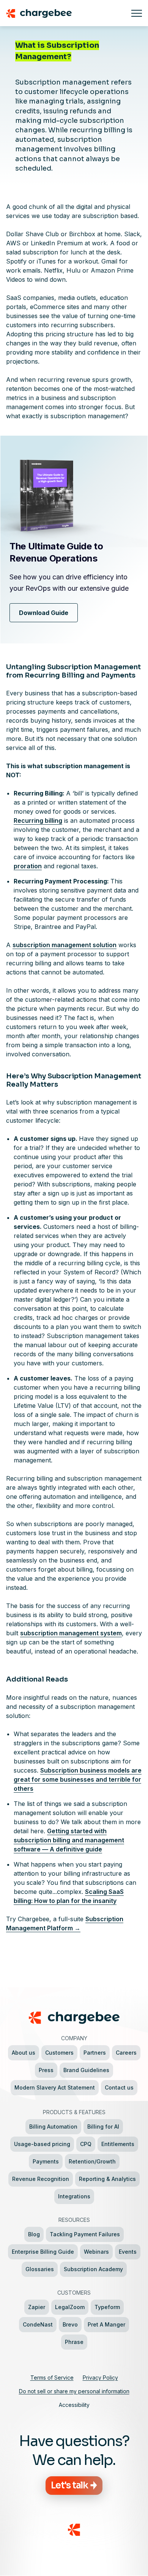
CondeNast (38, 2324)
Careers (126, 2053)
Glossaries (40, 2269)
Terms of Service (52, 2378)
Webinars (96, 2252)
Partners (95, 2053)
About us (24, 2053)
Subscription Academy (93, 2269)
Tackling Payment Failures (85, 2234)
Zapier (37, 2307)
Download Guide (44, 613)
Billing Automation (53, 2127)
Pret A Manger (106, 2324)
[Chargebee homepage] (66, 13)
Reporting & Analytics (107, 2179)
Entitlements (118, 2144)
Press (46, 2070)
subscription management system (71, 1633)
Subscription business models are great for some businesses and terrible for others (78, 1779)
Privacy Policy (100, 2378)
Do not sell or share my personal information (74, 2391)
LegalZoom (70, 2307)
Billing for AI (103, 2127)
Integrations (74, 2196)
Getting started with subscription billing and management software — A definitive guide (69, 1840)
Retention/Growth (92, 2161)
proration (28, 866)
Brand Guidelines (86, 2070)
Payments (46, 2161)
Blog (34, 2234)
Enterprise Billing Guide (43, 2252)
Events (128, 2252)
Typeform (107, 2307)
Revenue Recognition (41, 2179)
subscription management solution (65, 945)
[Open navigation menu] (137, 13)
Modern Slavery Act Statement (55, 2087)
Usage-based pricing (42, 2144)
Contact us (119, 2087)
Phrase (74, 2342)
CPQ (86, 2144)
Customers (59, 2053)
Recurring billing (38, 820)
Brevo (70, 2324)
